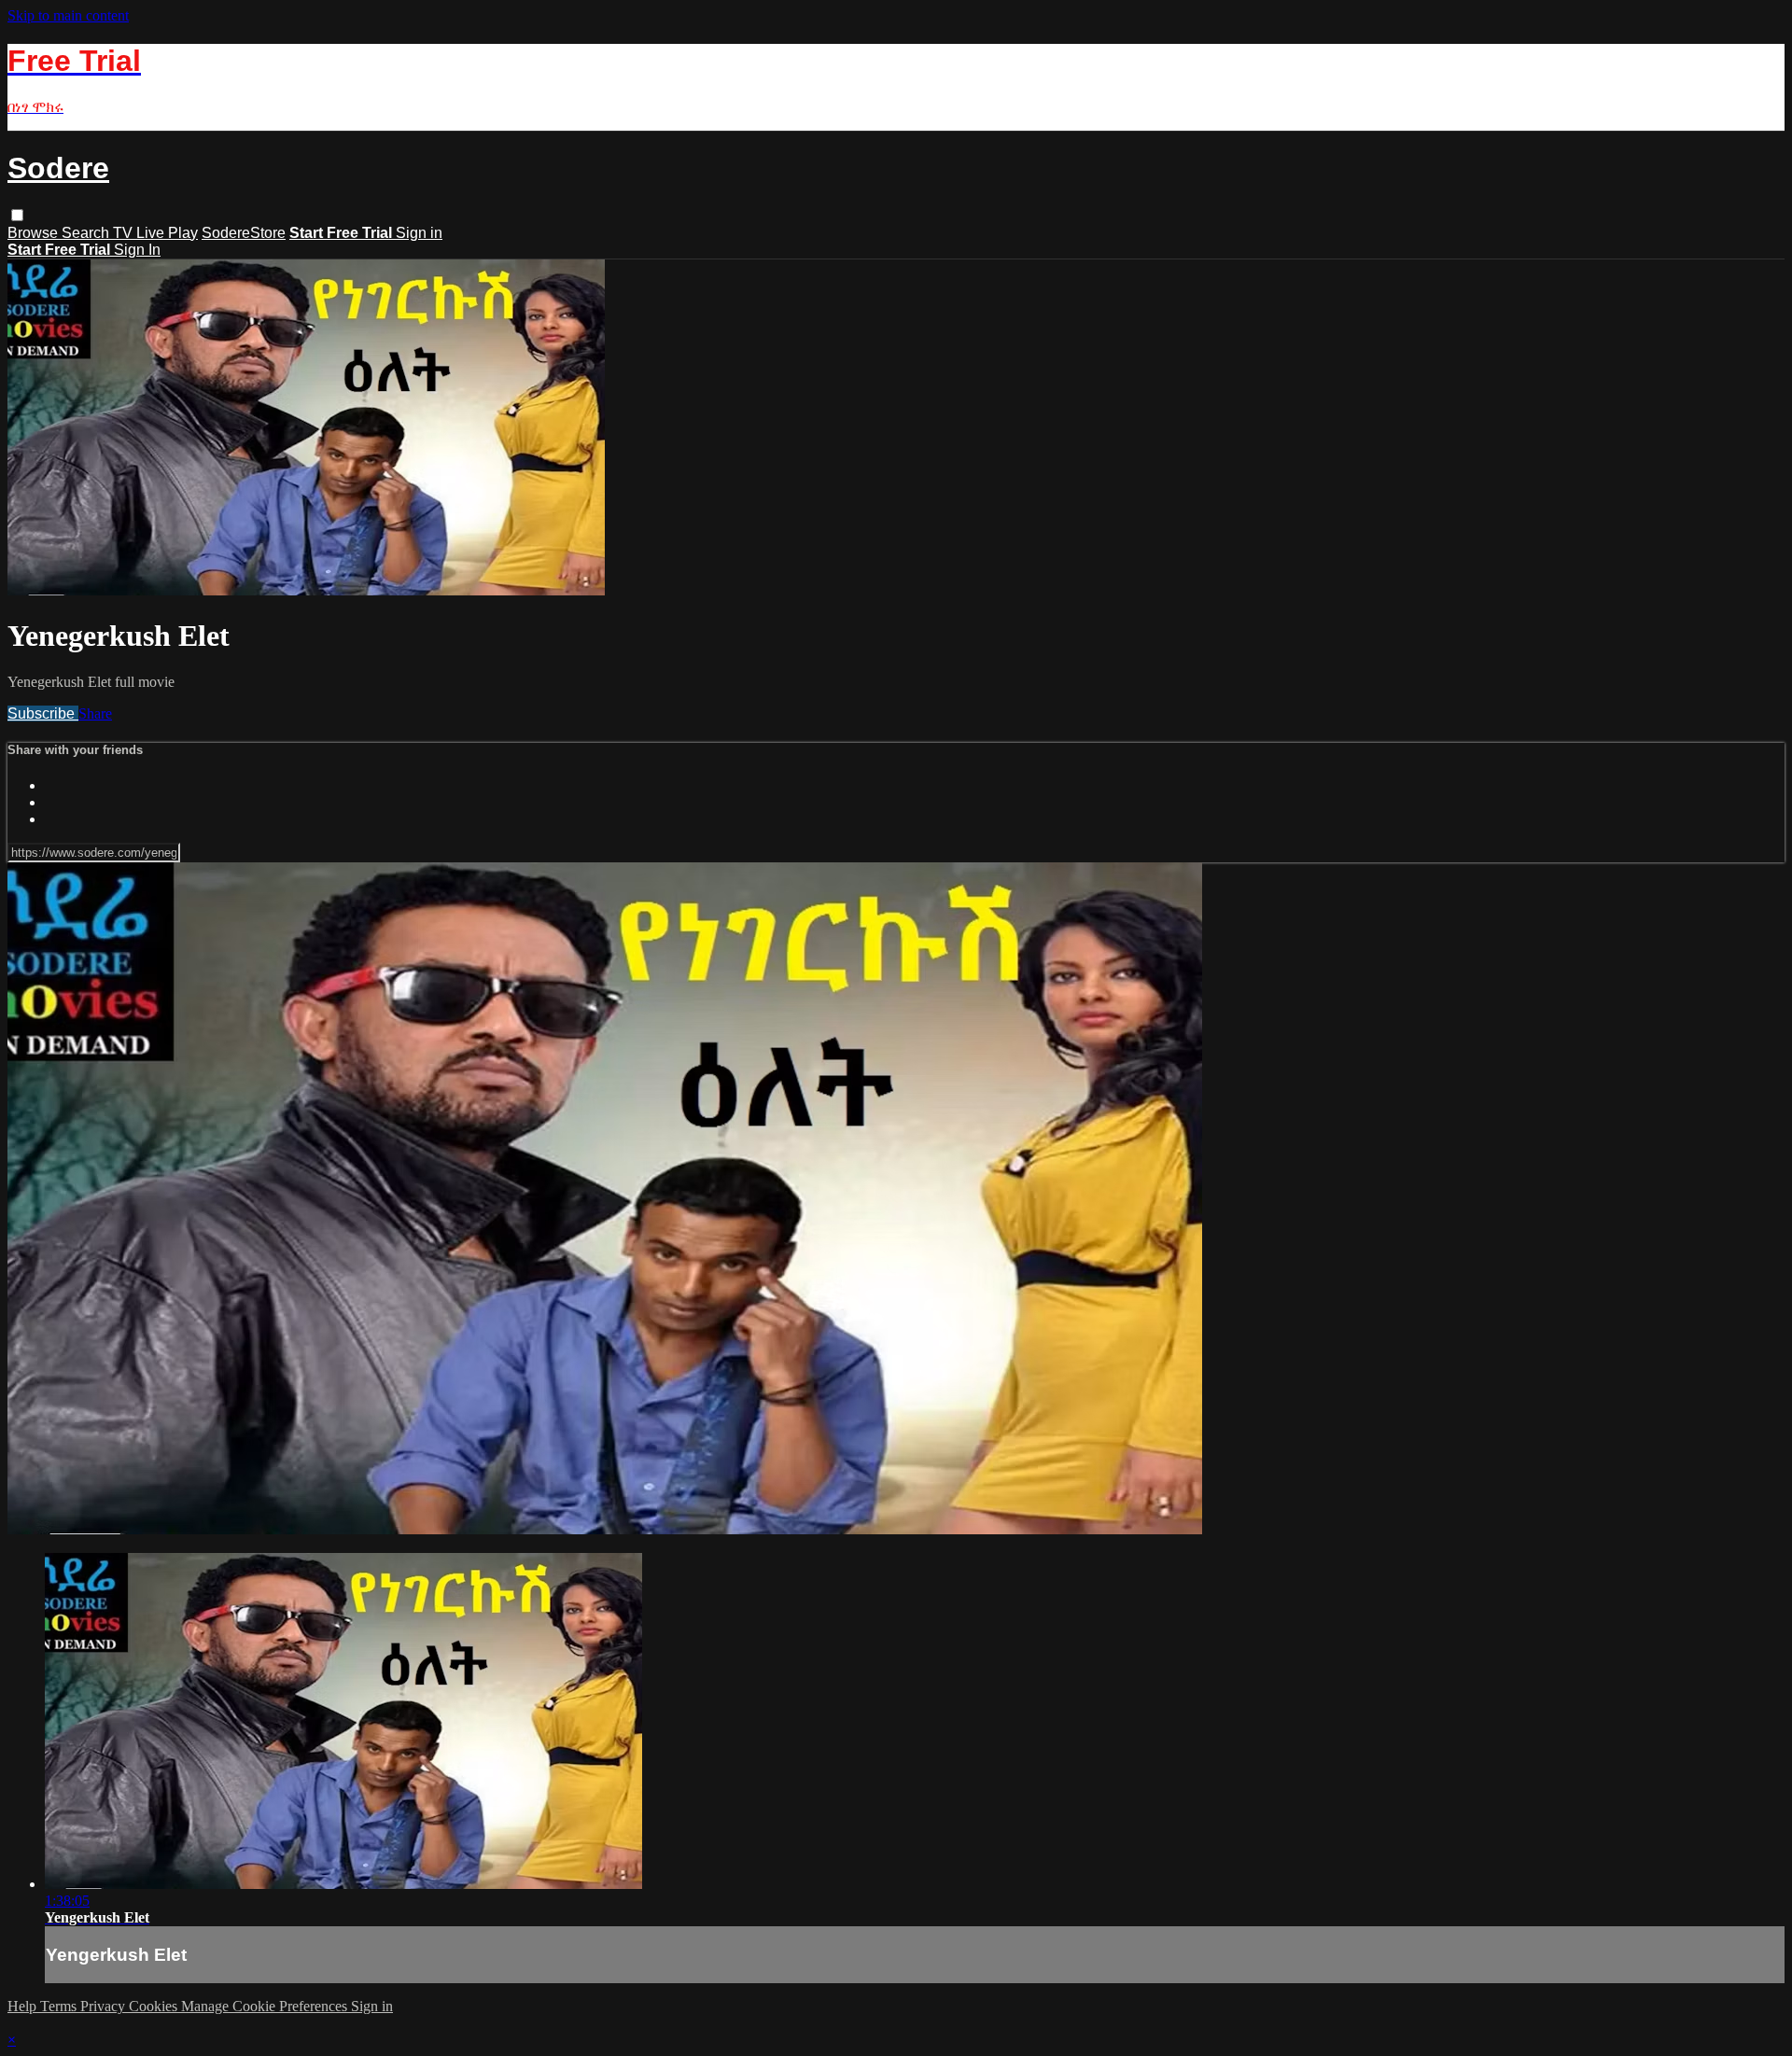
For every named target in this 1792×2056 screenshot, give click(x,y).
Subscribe (43, 713)
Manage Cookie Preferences (266, 2006)
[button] (17, 215)
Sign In (137, 250)
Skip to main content (68, 15)
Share (95, 713)
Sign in (419, 233)
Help (24, 2006)
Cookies (155, 2006)
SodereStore (244, 233)
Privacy (105, 2006)
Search (87, 233)
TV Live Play (155, 233)
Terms (60, 2006)
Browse (35, 233)
